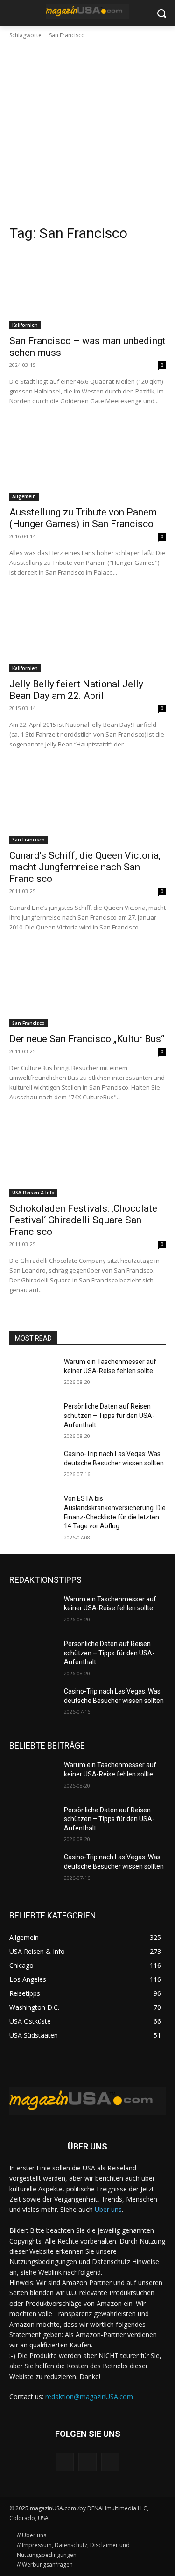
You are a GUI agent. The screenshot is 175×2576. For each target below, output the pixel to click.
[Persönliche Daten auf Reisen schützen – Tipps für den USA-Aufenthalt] (33, 1418)
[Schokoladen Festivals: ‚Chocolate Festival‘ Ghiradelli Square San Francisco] (87, 1158)
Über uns (108, 2209)
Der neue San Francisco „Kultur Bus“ (87, 1039)
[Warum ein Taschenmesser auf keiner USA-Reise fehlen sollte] (33, 1374)
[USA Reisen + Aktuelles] (87, 11)
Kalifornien (25, 325)
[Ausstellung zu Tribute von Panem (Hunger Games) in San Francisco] (87, 462)
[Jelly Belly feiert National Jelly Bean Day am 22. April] (87, 633)
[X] (110, 2462)
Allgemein (24, 496)
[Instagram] (87, 2462)
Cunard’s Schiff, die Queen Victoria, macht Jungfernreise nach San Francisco (85, 867)
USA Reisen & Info (33, 1193)
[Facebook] (65, 2462)
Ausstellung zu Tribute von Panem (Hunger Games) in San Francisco (83, 518)
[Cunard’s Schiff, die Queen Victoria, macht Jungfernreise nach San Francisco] (87, 805)
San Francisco (28, 840)
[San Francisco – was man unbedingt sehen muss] (87, 290)
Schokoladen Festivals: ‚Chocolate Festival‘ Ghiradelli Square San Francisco (83, 1220)
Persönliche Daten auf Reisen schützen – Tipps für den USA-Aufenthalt (109, 1415)
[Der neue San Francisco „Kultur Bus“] (87, 988)
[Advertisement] (87, 132)
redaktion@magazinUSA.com (89, 2396)
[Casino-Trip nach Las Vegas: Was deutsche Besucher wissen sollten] (33, 1466)
